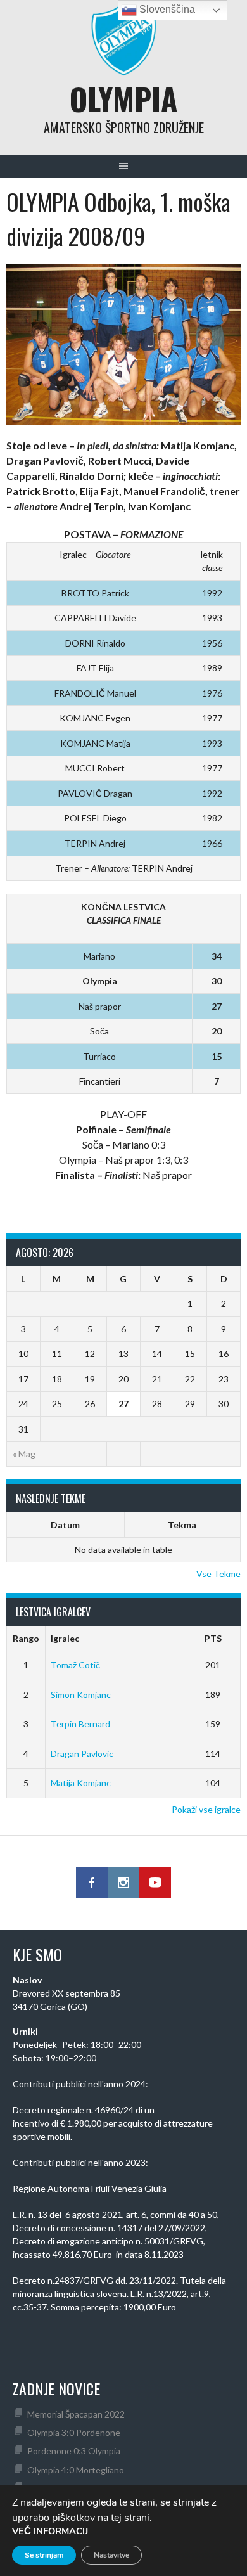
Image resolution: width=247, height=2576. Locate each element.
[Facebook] (92, 1883)
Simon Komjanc (81, 1695)
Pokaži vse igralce (206, 1809)
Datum (65, 1525)
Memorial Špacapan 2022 (76, 2414)
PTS (213, 1638)
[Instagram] (123, 1883)
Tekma (182, 1525)
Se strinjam (44, 2555)
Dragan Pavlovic (82, 1754)
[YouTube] (155, 1883)
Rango (26, 1638)
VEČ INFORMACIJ (50, 2531)
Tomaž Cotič (75, 1665)
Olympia (123, 99)
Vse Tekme (218, 1574)
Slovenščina (166, 9)
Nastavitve (111, 2555)
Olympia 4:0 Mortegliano (76, 2470)
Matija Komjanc (81, 1783)
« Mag (24, 1454)
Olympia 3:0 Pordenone (74, 2432)
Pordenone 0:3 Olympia (74, 2451)
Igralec (65, 1638)
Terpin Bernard (80, 1724)
